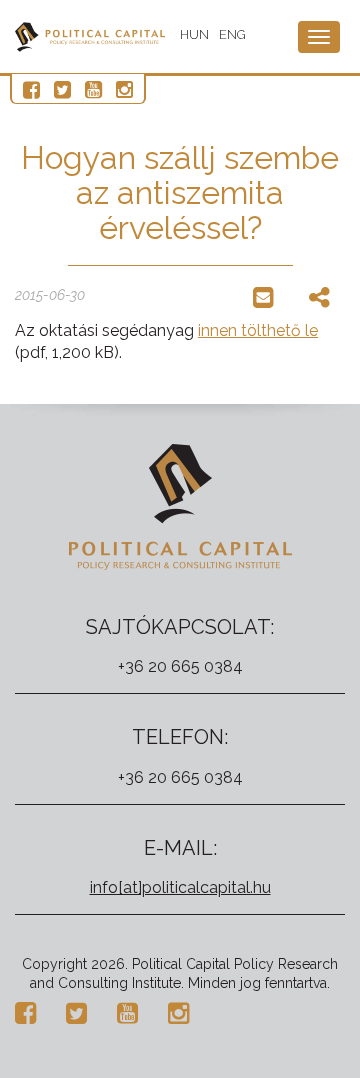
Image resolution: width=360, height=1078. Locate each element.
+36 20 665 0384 (180, 666)
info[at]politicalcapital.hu (180, 887)
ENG (232, 34)
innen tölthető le (258, 330)
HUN (194, 34)
